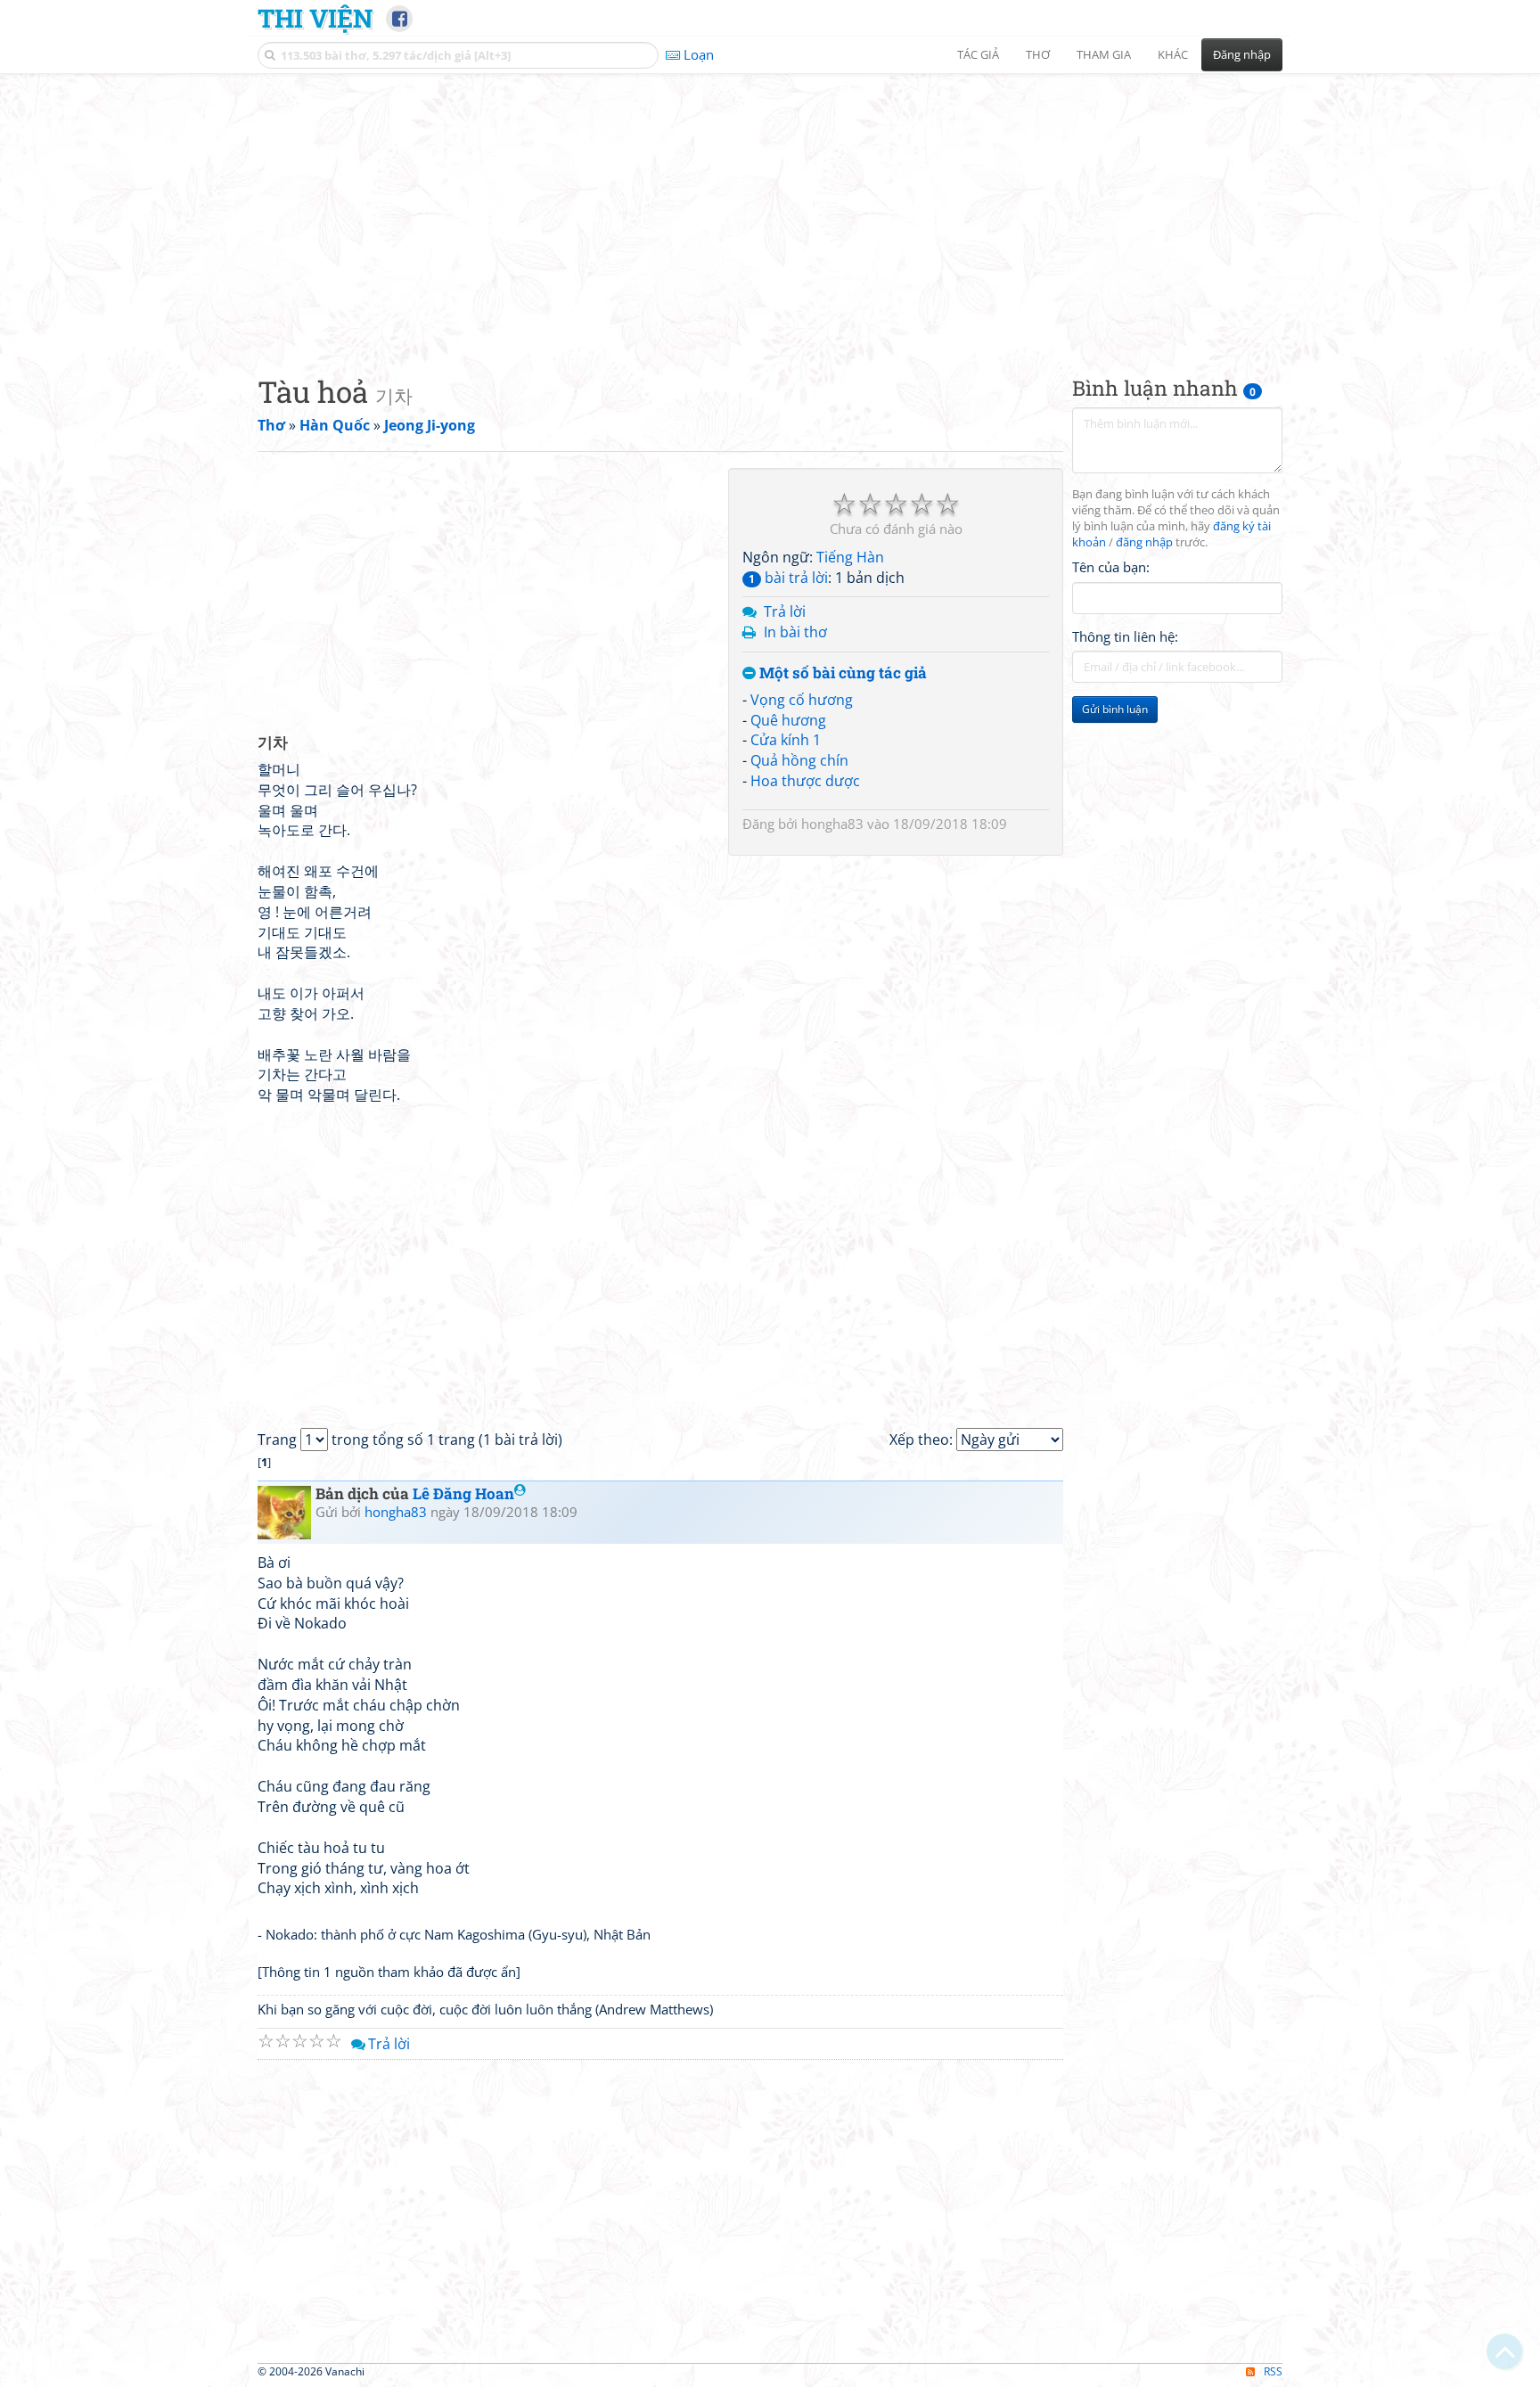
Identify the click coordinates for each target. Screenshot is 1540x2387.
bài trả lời (788, 578)
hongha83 (832, 824)
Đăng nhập (1242, 54)
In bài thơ (795, 632)
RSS (1273, 2371)
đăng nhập (1144, 542)
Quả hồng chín (799, 760)
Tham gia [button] (1104, 54)
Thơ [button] (1038, 54)
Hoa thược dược (805, 781)
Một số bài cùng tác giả (841, 673)
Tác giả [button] (978, 54)
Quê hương (788, 720)
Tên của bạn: (1111, 567)
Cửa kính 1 (786, 740)
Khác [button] (1173, 54)
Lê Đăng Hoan (463, 1493)
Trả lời (785, 611)
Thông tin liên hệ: (1125, 636)
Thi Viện (315, 18)
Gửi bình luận (1115, 709)
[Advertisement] (770, 209)
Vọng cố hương (802, 700)
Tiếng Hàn (850, 557)
